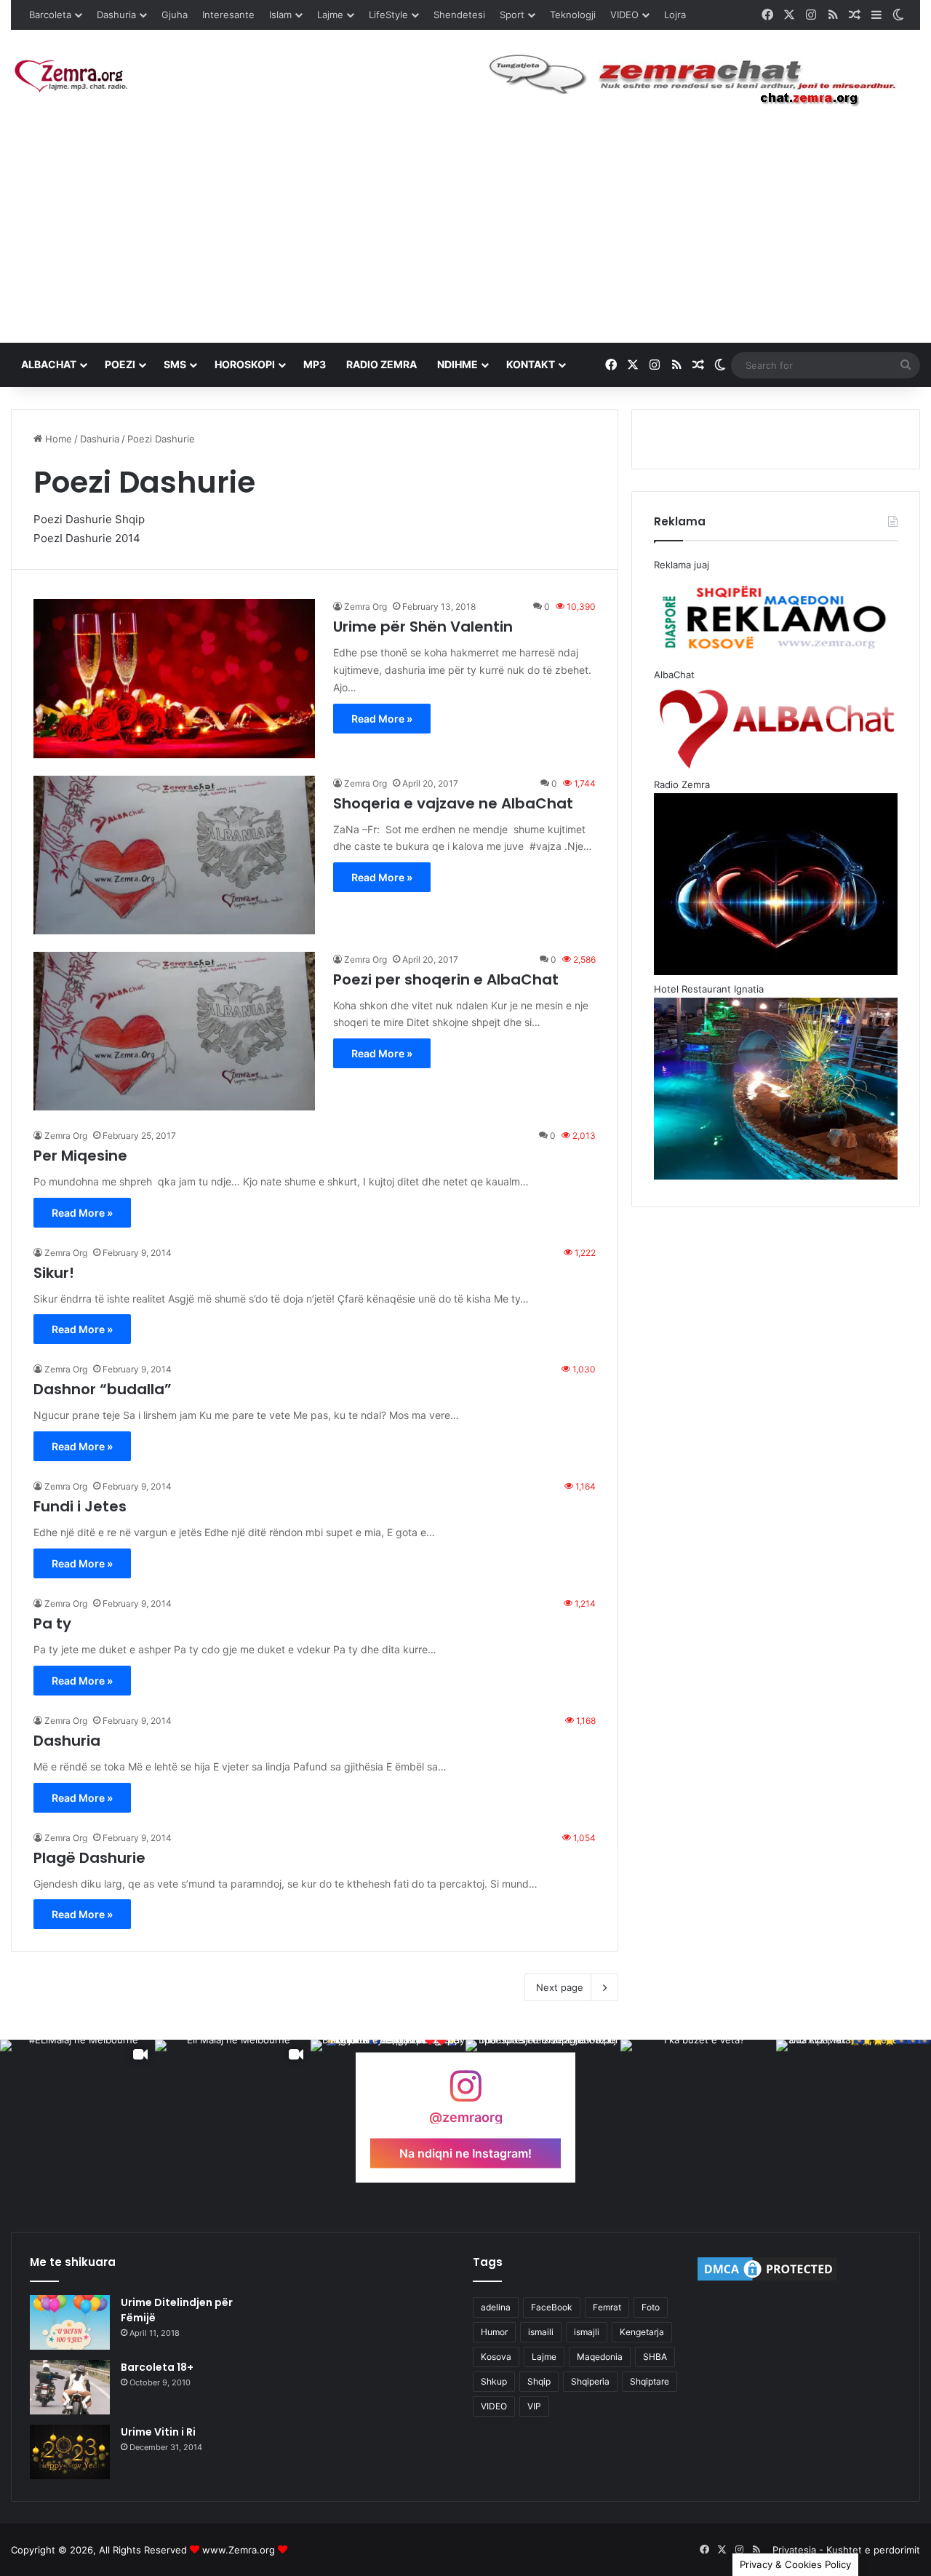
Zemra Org (365, 607)
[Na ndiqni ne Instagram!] (465, 2093)
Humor (494, 2332)
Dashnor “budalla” (103, 1389)
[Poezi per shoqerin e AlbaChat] (174, 1031)
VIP (534, 2406)
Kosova (496, 2357)
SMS (175, 364)
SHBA (655, 2357)
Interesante (228, 15)
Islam (280, 15)
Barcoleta (50, 15)
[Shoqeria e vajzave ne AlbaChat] (174, 855)
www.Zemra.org (239, 2550)
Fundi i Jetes (80, 1506)
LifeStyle (388, 15)
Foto (651, 2307)
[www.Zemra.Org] (76, 77)
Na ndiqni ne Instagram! (465, 2152)
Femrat (607, 2307)
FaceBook (552, 2307)
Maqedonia (600, 2357)
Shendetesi (459, 15)
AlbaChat (49, 364)
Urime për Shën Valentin (423, 627)
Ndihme (457, 364)
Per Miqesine (80, 1156)
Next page (560, 1987)
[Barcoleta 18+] (70, 2387)
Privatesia (794, 2550)
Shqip (539, 2381)
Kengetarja (642, 2332)
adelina (496, 2307)
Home (57, 439)
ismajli (587, 2332)
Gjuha (175, 15)
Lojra (675, 15)
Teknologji (573, 15)
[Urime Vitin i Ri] (70, 2452)
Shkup (494, 2381)
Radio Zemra (381, 364)
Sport (512, 15)
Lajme (330, 15)
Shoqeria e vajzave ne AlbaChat (453, 803)
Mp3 (315, 364)
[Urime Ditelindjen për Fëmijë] (70, 2322)
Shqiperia (590, 2381)
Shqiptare (650, 2381)
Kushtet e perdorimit (873, 2550)
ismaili (541, 2332)
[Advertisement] (465, 234)
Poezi (120, 364)
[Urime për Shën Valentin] (174, 678)
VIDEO (624, 15)
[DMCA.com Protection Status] (767, 2280)
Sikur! (54, 1273)
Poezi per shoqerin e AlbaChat (446, 979)
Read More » (382, 719)
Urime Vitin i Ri (158, 2432)
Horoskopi (245, 364)
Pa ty (52, 1623)
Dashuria (116, 15)
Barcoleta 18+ (157, 2367)
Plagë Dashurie (89, 1858)
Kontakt (531, 364)
